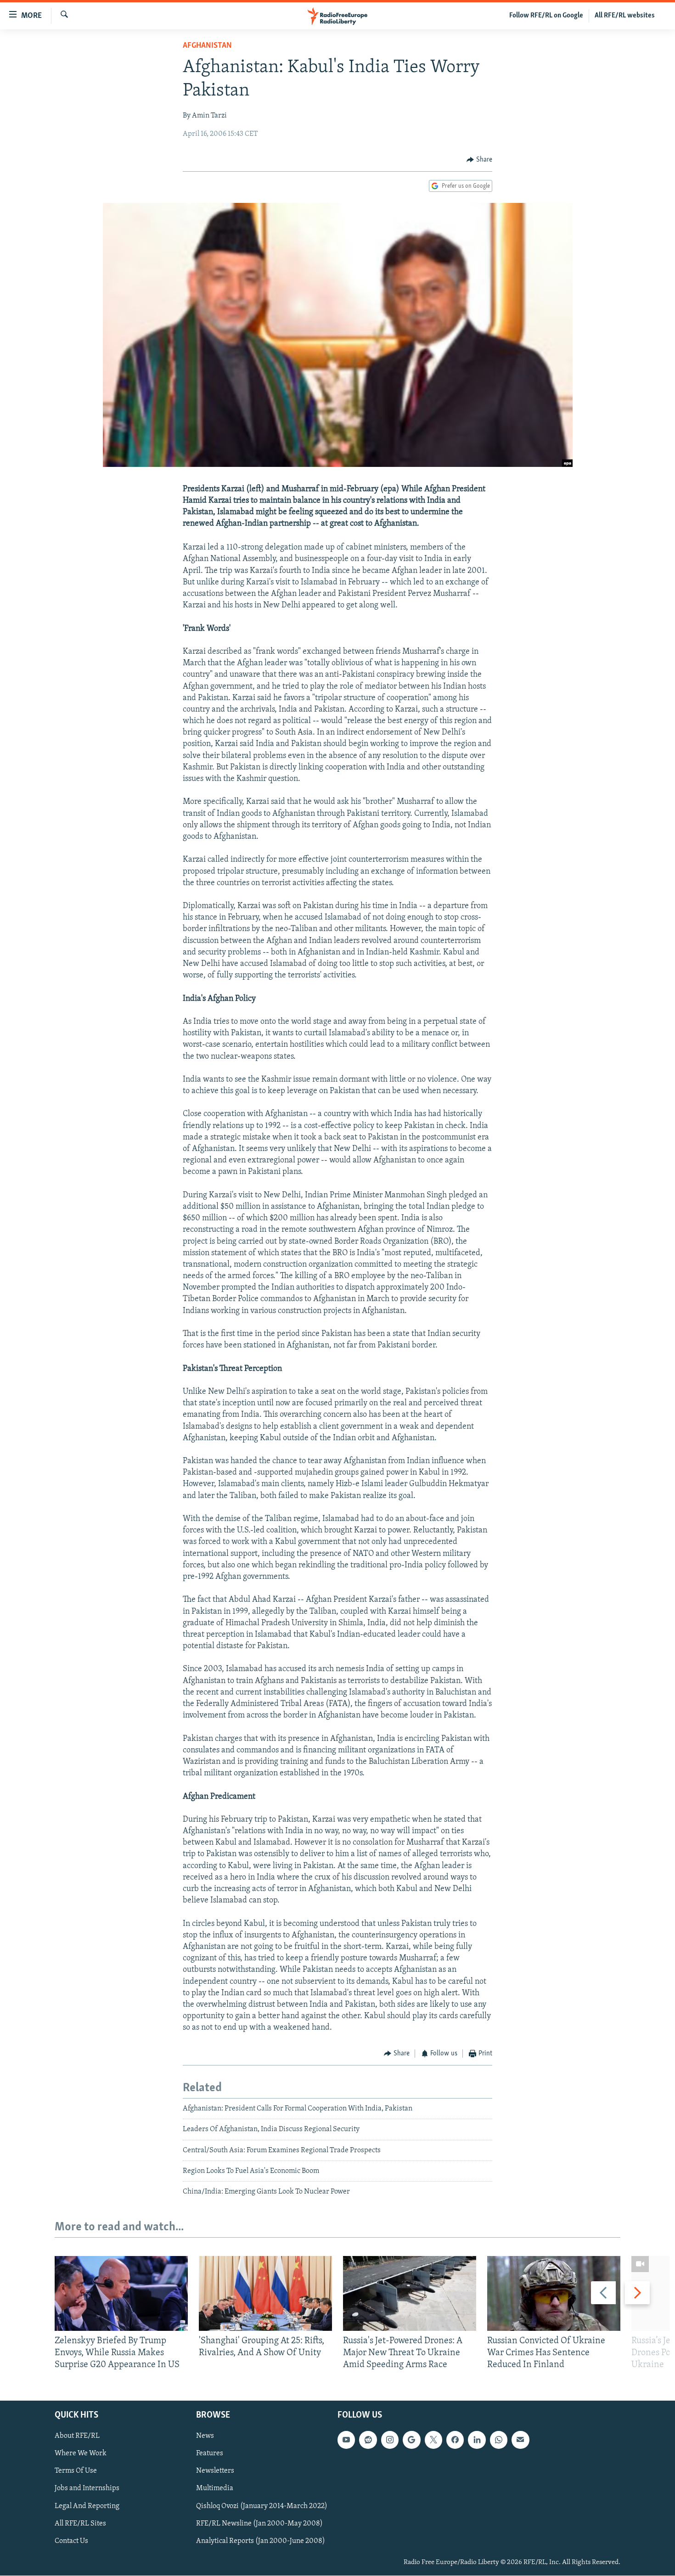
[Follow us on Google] (411, 2440)
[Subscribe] (520, 2440)
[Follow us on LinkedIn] (477, 2440)
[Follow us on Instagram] (390, 2440)
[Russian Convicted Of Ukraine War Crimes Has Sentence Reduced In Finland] (554, 2293)
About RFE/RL (77, 2436)
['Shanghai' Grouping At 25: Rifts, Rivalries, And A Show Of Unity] (265, 2293)
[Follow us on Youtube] (346, 2440)
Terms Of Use (76, 2471)
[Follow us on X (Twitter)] (433, 2440)
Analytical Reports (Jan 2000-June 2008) (261, 2541)
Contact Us (71, 2541)
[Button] (479, 160)
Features (210, 2454)
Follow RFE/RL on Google (546, 16)
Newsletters (215, 2471)
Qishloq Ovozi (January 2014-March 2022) (262, 2506)
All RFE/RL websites (625, 16)
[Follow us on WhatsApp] (499, 2440)
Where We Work (81, 2454)
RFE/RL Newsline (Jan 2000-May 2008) (259, 2524)
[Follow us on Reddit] (368, 2440)
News (205, 2436)
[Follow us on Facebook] (455, 2440)
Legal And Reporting (87, 2506)
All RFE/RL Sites (80, 2524)
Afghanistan (207, 46)
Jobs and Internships (87, 2489)
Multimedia (215, 2489)
